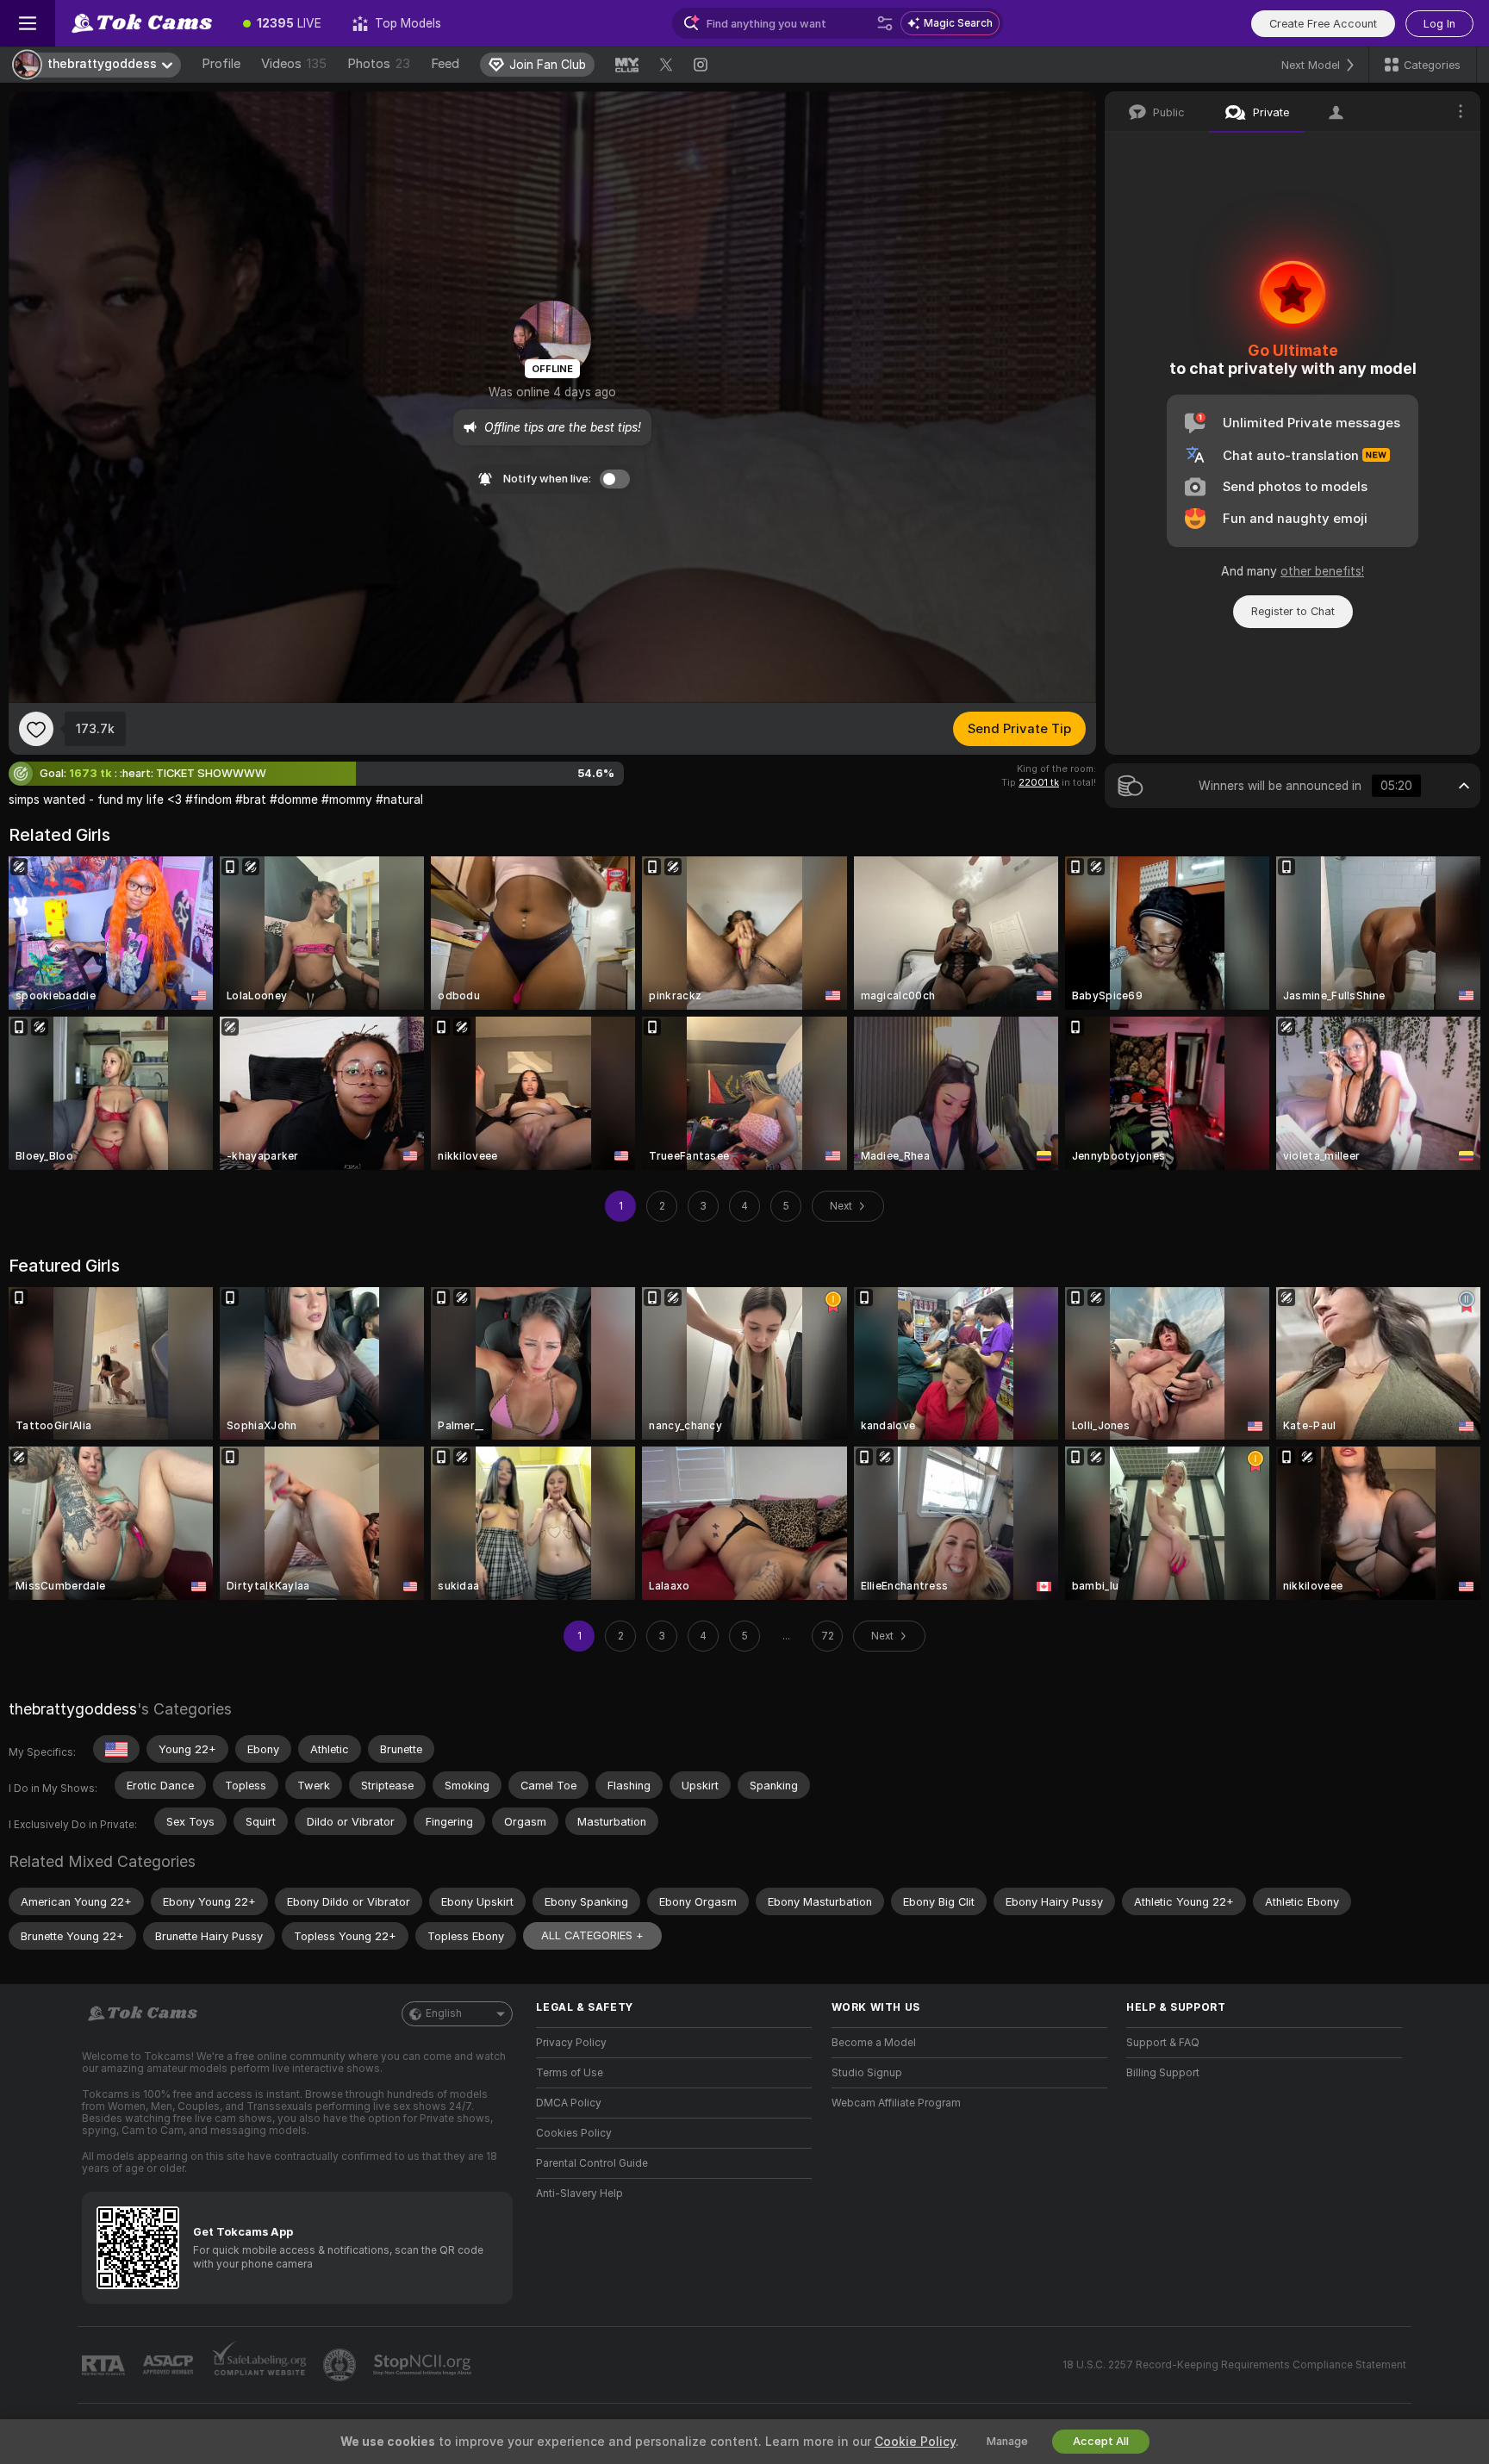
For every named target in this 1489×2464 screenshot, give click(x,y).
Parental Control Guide (592, 2163)
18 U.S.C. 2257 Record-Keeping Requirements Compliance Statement (1234, 2365)
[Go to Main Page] (141, 23)
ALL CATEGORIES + (592, 1935)
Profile (221, 64)
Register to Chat (1293, 611)
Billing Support (1163, 2073)
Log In (1439, 24)
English (444, 2013)
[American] (116, 1749)
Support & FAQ (1163, 2043)
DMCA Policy (569, 2103)
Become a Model (874, 2043)
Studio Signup (867, 2073)
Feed (445, 64)
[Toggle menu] (28, 23)
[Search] (885, 23)
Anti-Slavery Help (579, 2193)
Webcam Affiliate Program (896, 2103)
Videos (294, 64)
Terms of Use (570, 2073)
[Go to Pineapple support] (341, 2365)
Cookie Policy (915, 2442)
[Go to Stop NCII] (424, 2365)
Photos (379, 64)
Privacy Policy (571, 2043)
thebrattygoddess (73, 1709)
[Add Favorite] (36, 729)
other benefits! (1322, 571)
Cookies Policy (574, 2133)
